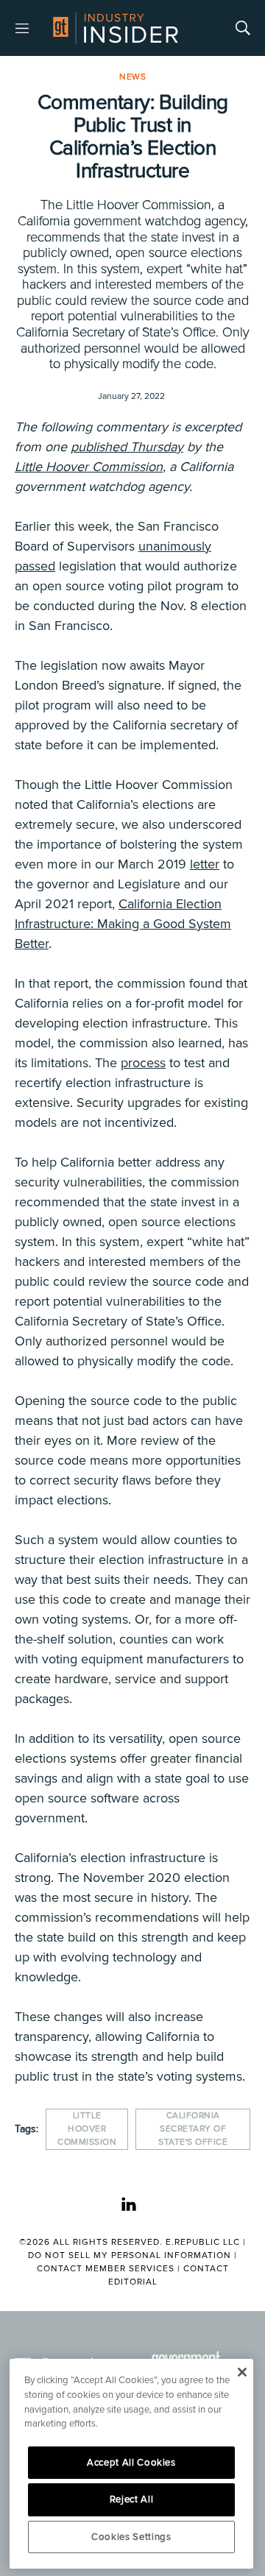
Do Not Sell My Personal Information (130, 2255)
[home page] (116, 28)
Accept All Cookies (131, 2463)
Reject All (132, 2499)
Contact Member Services (106, 2269)
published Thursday (127, 447)
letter (205, 864)
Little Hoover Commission (89, 467)
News (132, 77)
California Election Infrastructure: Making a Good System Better (123, 924)
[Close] (242, 2372)
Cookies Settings (131, 2537)
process (143, 1063)
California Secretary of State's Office (193, 2129)
